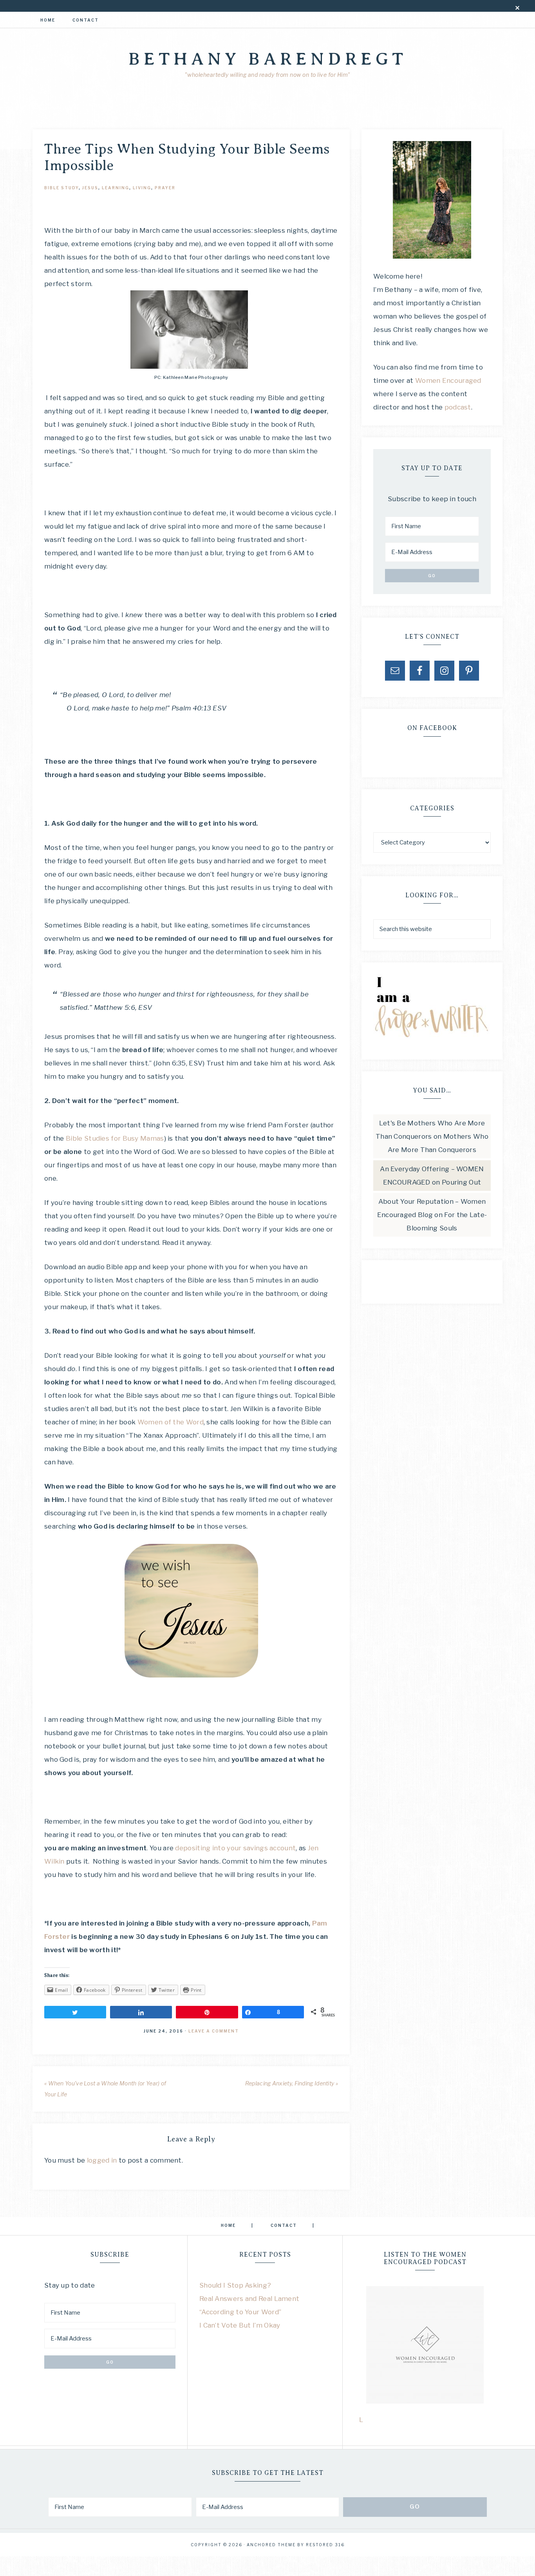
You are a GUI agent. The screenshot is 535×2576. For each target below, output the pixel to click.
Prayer (165, 188)
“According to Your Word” (240, 2312)
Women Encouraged (448, 380)
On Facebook (432, 728)
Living (142, 188)
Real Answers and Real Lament (249, 2299)
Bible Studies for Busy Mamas (115, 1138)
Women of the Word (171, 1422)
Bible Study (61, 188)
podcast (458, 407)
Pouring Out (461, 1182)
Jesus (90, 188)
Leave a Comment (214, 2031)
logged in (102, 2160)
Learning (116, 188)
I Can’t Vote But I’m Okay (240, 2325)
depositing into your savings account (235, 1848)
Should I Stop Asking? (235, 2285)
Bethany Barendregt (268, 59)
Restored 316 (325, 2545)
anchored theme (271, 2545)
